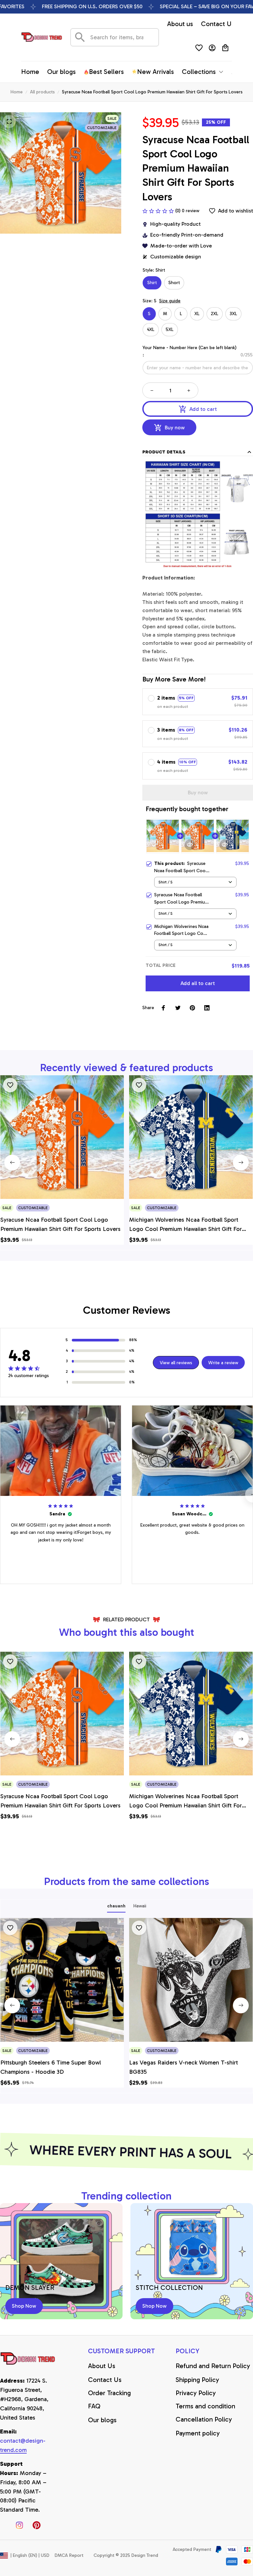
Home (17, 92)
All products (42, 92)
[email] (28, 2446)
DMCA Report (69, 2555)
